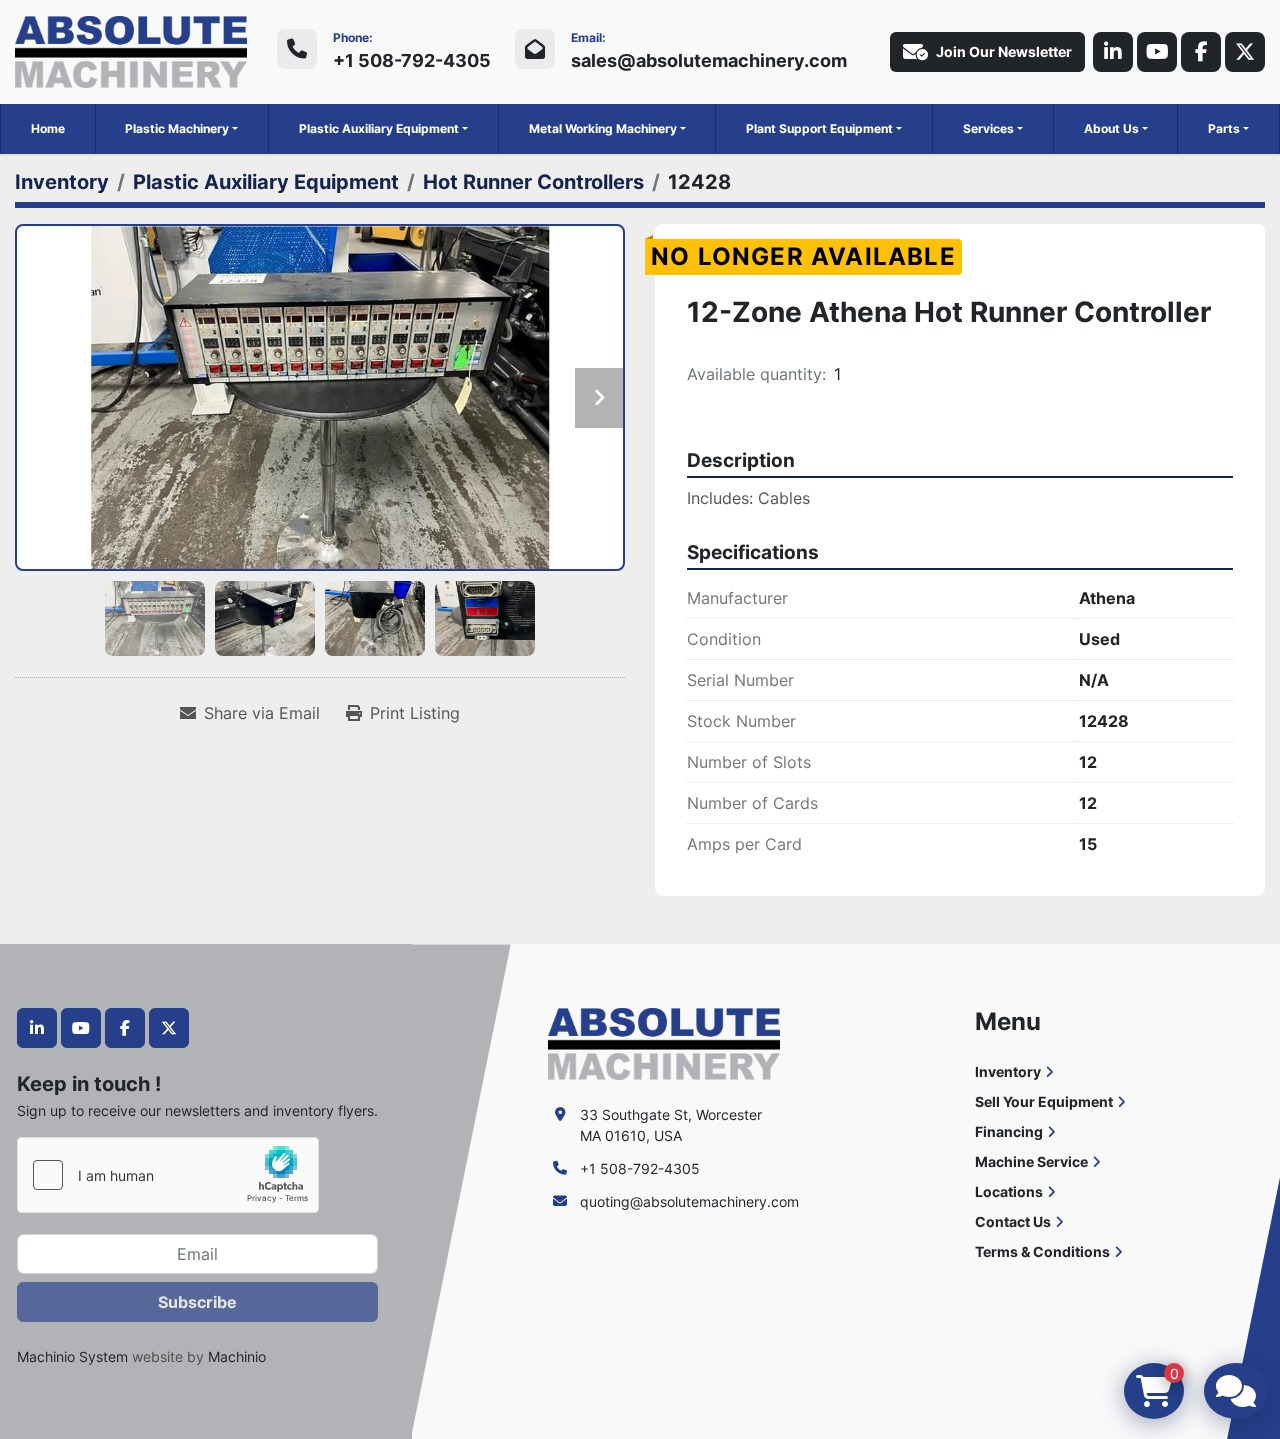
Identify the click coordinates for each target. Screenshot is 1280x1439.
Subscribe (197, 1302)
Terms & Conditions (1042, 1251)
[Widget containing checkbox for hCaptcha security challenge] (168, 1175)
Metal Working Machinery (603, 128)
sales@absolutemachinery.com (709, 60)
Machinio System (72, 1356)
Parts (1224, 128)
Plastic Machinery (177, 128)
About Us (1111, 128)
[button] (181, 129)
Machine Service (1031, 1161)
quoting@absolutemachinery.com (689, 1201)
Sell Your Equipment (1044, 1101)
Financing (1009, 1131)
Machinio (237, 1356)
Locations (1009, 1191)
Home (48, 128)
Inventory (1008, 1071)
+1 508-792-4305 (412, 60)
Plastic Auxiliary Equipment (379, 128)
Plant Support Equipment (819, 128)
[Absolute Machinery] (664, 1042)
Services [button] (988, 128)
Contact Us (1013, 1221)
